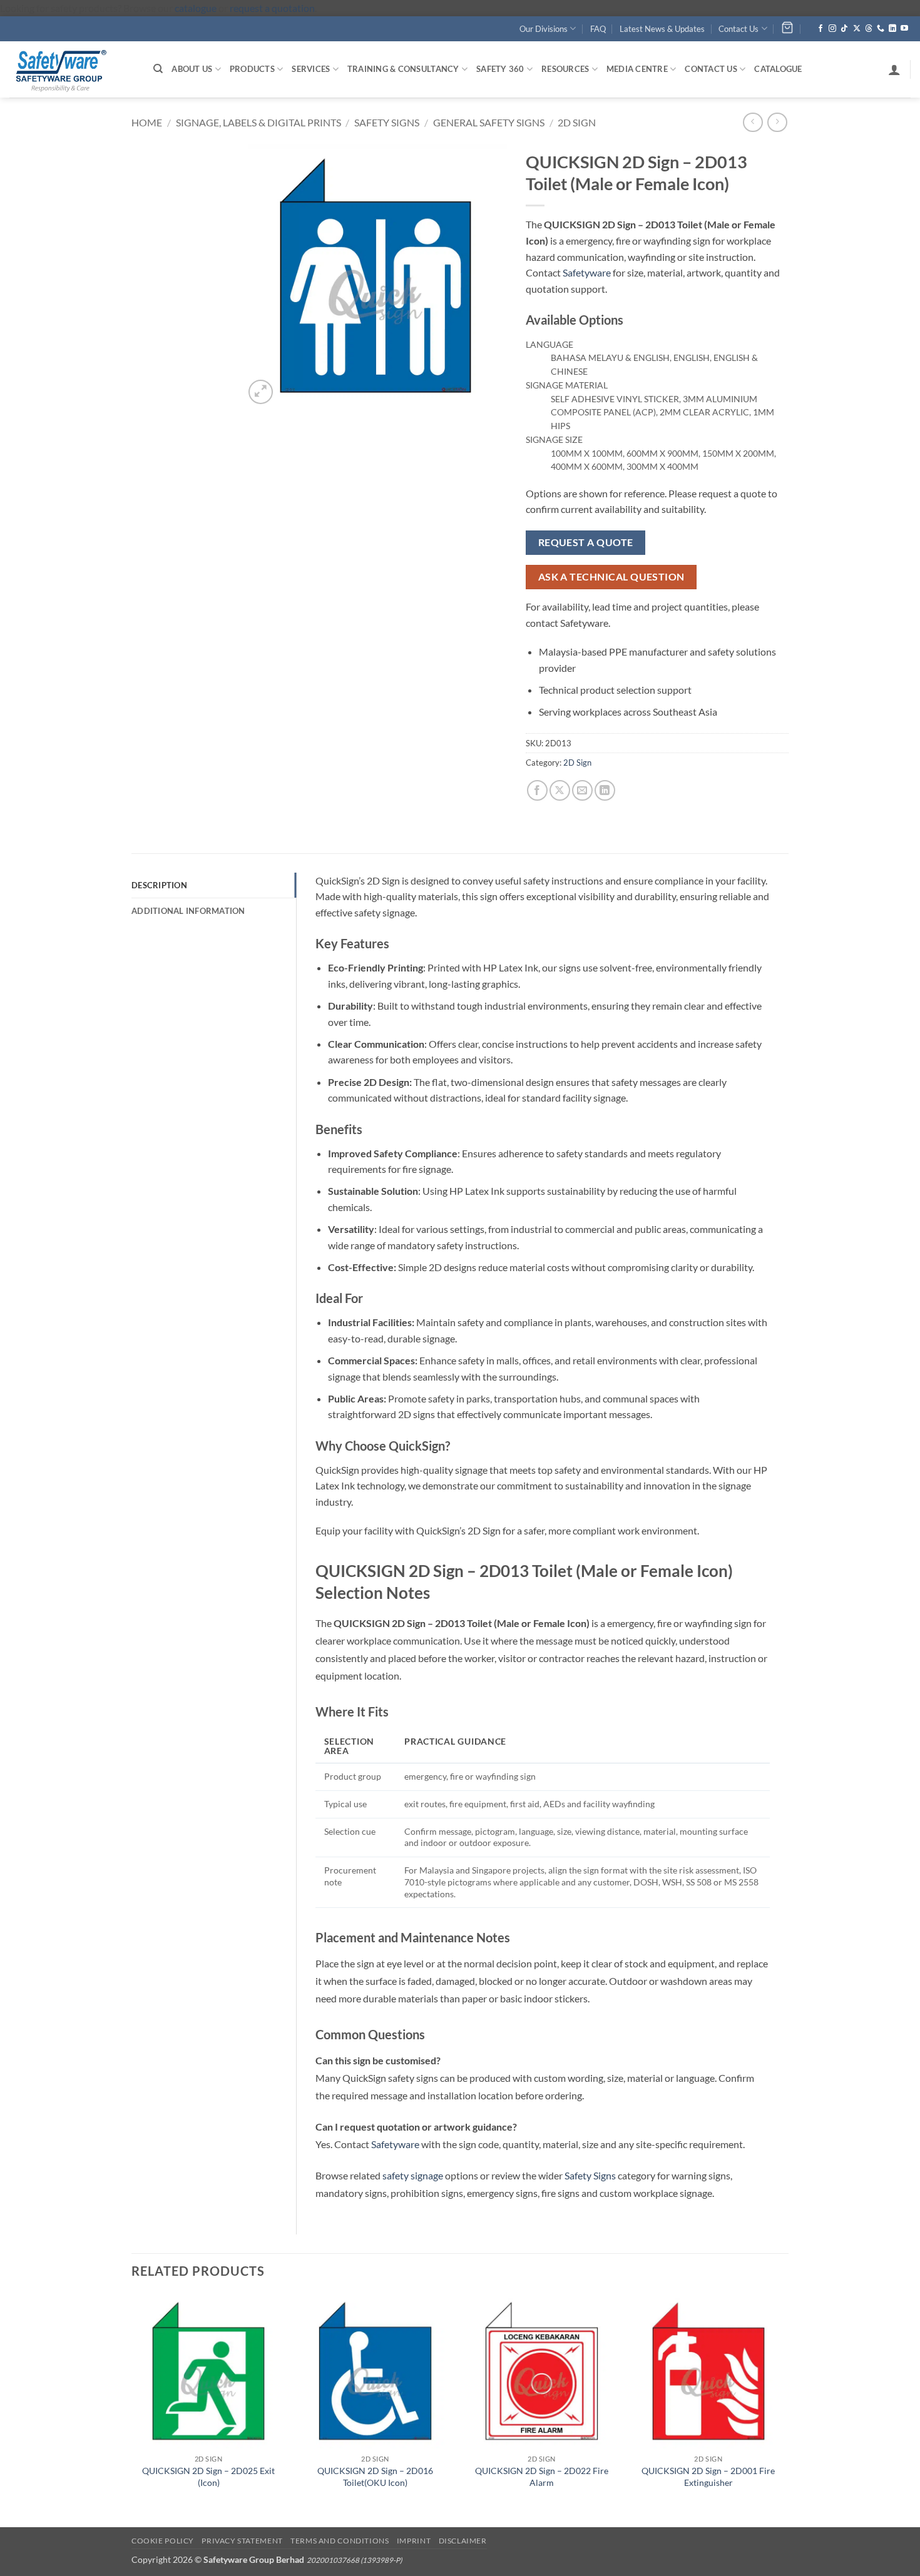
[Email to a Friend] (582, 790)
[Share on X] (560, 790)
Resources (565, 69)
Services (311, 69)
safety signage (413, 2175)
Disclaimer (463, 2541)
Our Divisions (544, 29)
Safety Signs (387, 122)
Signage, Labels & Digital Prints (258, 122)
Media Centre (637, 69)
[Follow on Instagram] (832, 29)
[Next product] (753, 122)
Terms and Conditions (340, 2541)
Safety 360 (500, 69)
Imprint (414, 2541)
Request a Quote (586, 542)
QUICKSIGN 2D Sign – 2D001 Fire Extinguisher (708, 2477)
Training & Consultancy (403, 69)
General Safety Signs (489, 122)
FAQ (598, 29)
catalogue (196, 8)
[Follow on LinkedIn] (892, 29)
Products (252, 69)
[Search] (158, 69)
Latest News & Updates (662, 29)
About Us (192, 69)
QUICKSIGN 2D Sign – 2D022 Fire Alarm (542, 2477)
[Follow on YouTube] (904, 29)
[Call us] (881, 29)
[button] (894, 69)
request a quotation (272, 8)
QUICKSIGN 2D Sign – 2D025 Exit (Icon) (208, 2477)
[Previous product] (777, 122)
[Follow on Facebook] (820, 29)
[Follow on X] (857, 29)
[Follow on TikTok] (844, 29)
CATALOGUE (778, 69)
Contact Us (739, 29)
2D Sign (577, 122)
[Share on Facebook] (537, 790)
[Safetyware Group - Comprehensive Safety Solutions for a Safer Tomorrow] (72, 69)
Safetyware (587, 272)
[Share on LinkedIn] (605, 790)
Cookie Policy (163, 2541)
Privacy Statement (242, 2541)
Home (147, 122)
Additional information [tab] (188, 911)
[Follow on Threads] (869, 29)
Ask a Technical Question (611, 577)
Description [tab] (159, 885)
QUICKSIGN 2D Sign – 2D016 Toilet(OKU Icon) (375, 2477)
